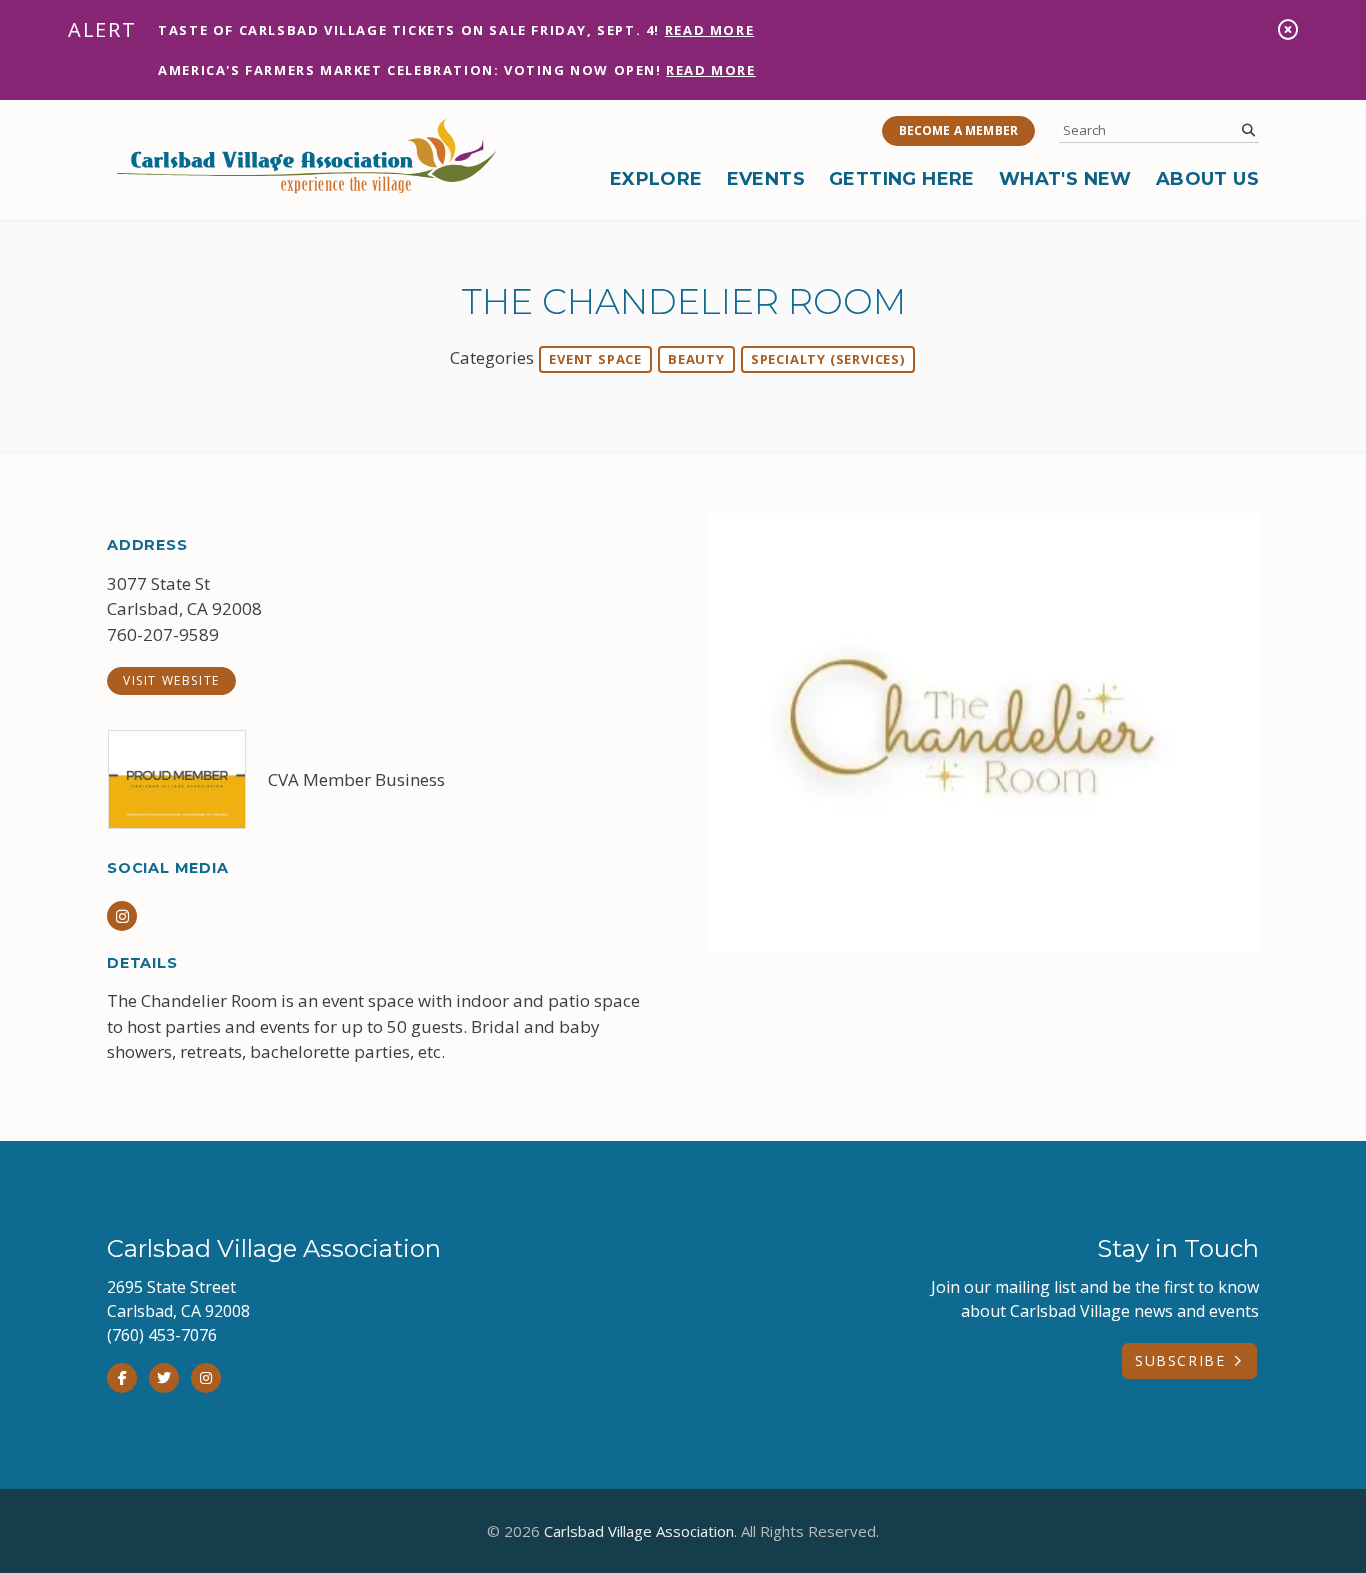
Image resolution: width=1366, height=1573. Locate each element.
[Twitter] (164, 1378)
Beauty (696, 359)
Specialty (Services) (828, 359)
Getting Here (902, 179)
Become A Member (958, 130)
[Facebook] (122, 1378)
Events (766, 179)
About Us (1207, 179)
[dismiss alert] (1288, 29)
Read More (709, 30)
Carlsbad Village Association (639, 1531)
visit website (171, 680)
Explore (656, 179)
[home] (307, 156)
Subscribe (1180, 1360)
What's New (1065, 179)
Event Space (595, 359)
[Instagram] (206, 1378)
